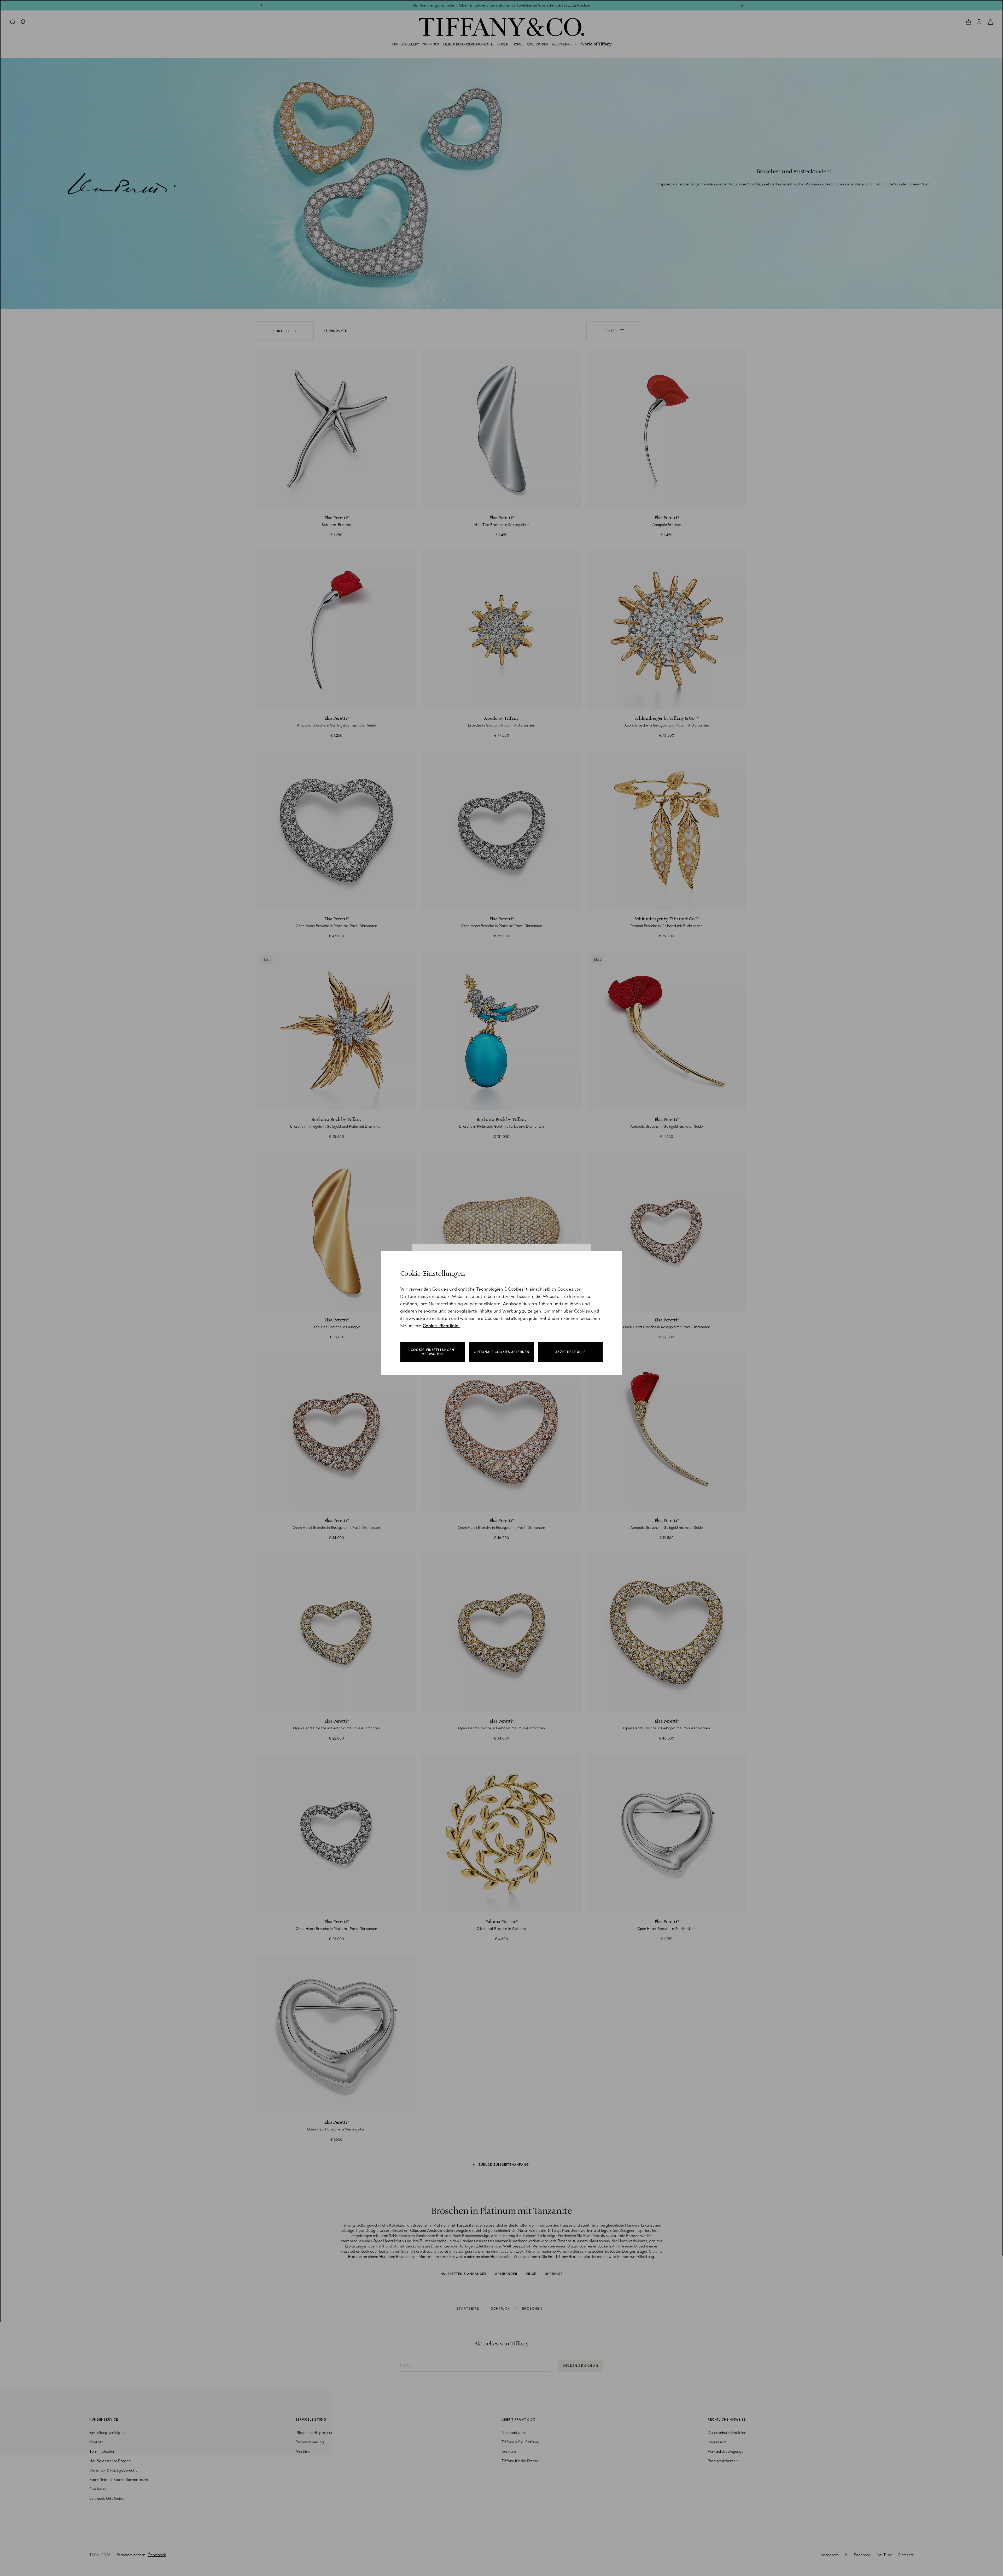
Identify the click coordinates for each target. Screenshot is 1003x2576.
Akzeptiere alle (570, 1352)
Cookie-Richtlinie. (441, 1326)
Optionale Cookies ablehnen (502, 1352)
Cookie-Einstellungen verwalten (433, 1352)
